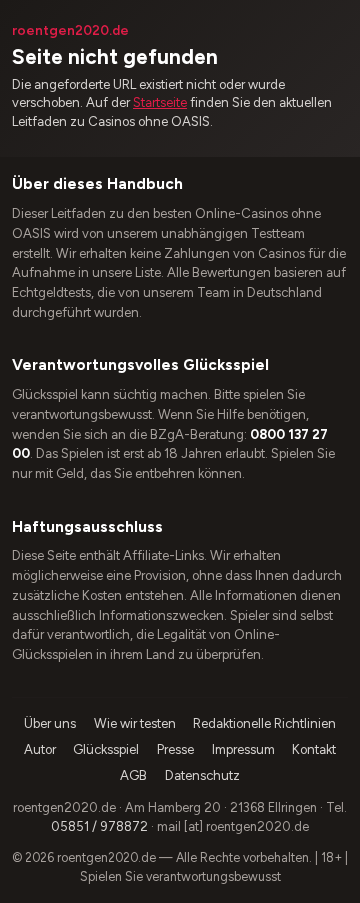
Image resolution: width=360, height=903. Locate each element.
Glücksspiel (106, 749)
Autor (40, 749)
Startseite (160, 102)
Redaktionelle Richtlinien (264, 723)
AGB (133, 775)
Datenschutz (202, 775)
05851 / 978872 (99, 826)
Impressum (243, 749)
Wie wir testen (135, 723)
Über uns (50, 723)
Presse (175, 749)
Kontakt (314, 749)
